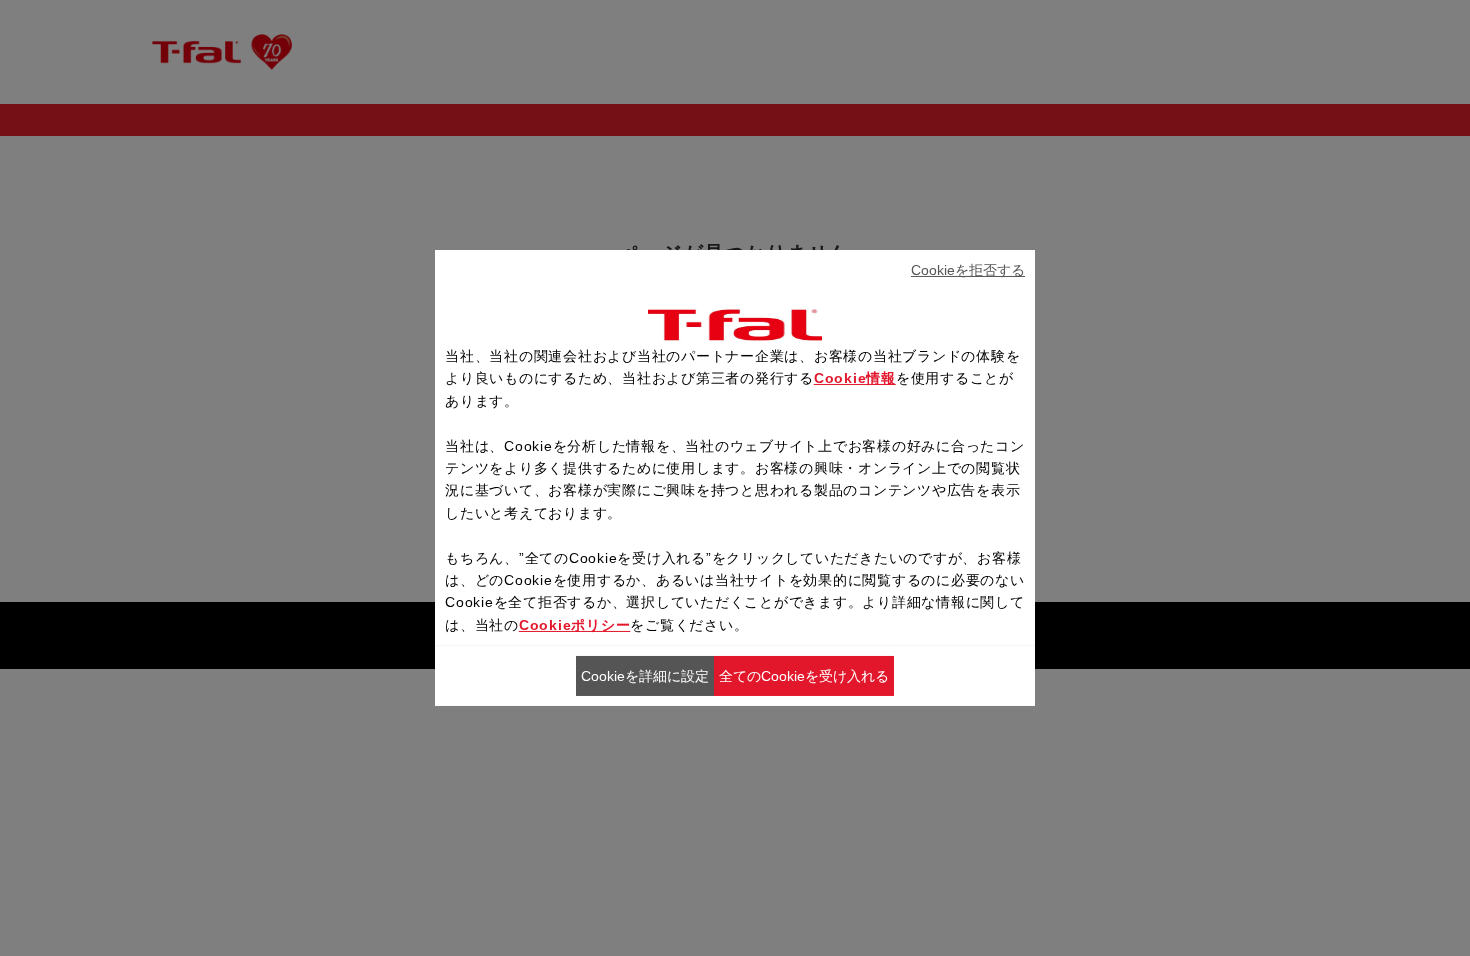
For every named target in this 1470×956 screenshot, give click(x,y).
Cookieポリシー (575, 625)
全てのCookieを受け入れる (804, 676)
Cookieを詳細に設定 (645, 676)
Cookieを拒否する (968, 270)
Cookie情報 (855, 378)
